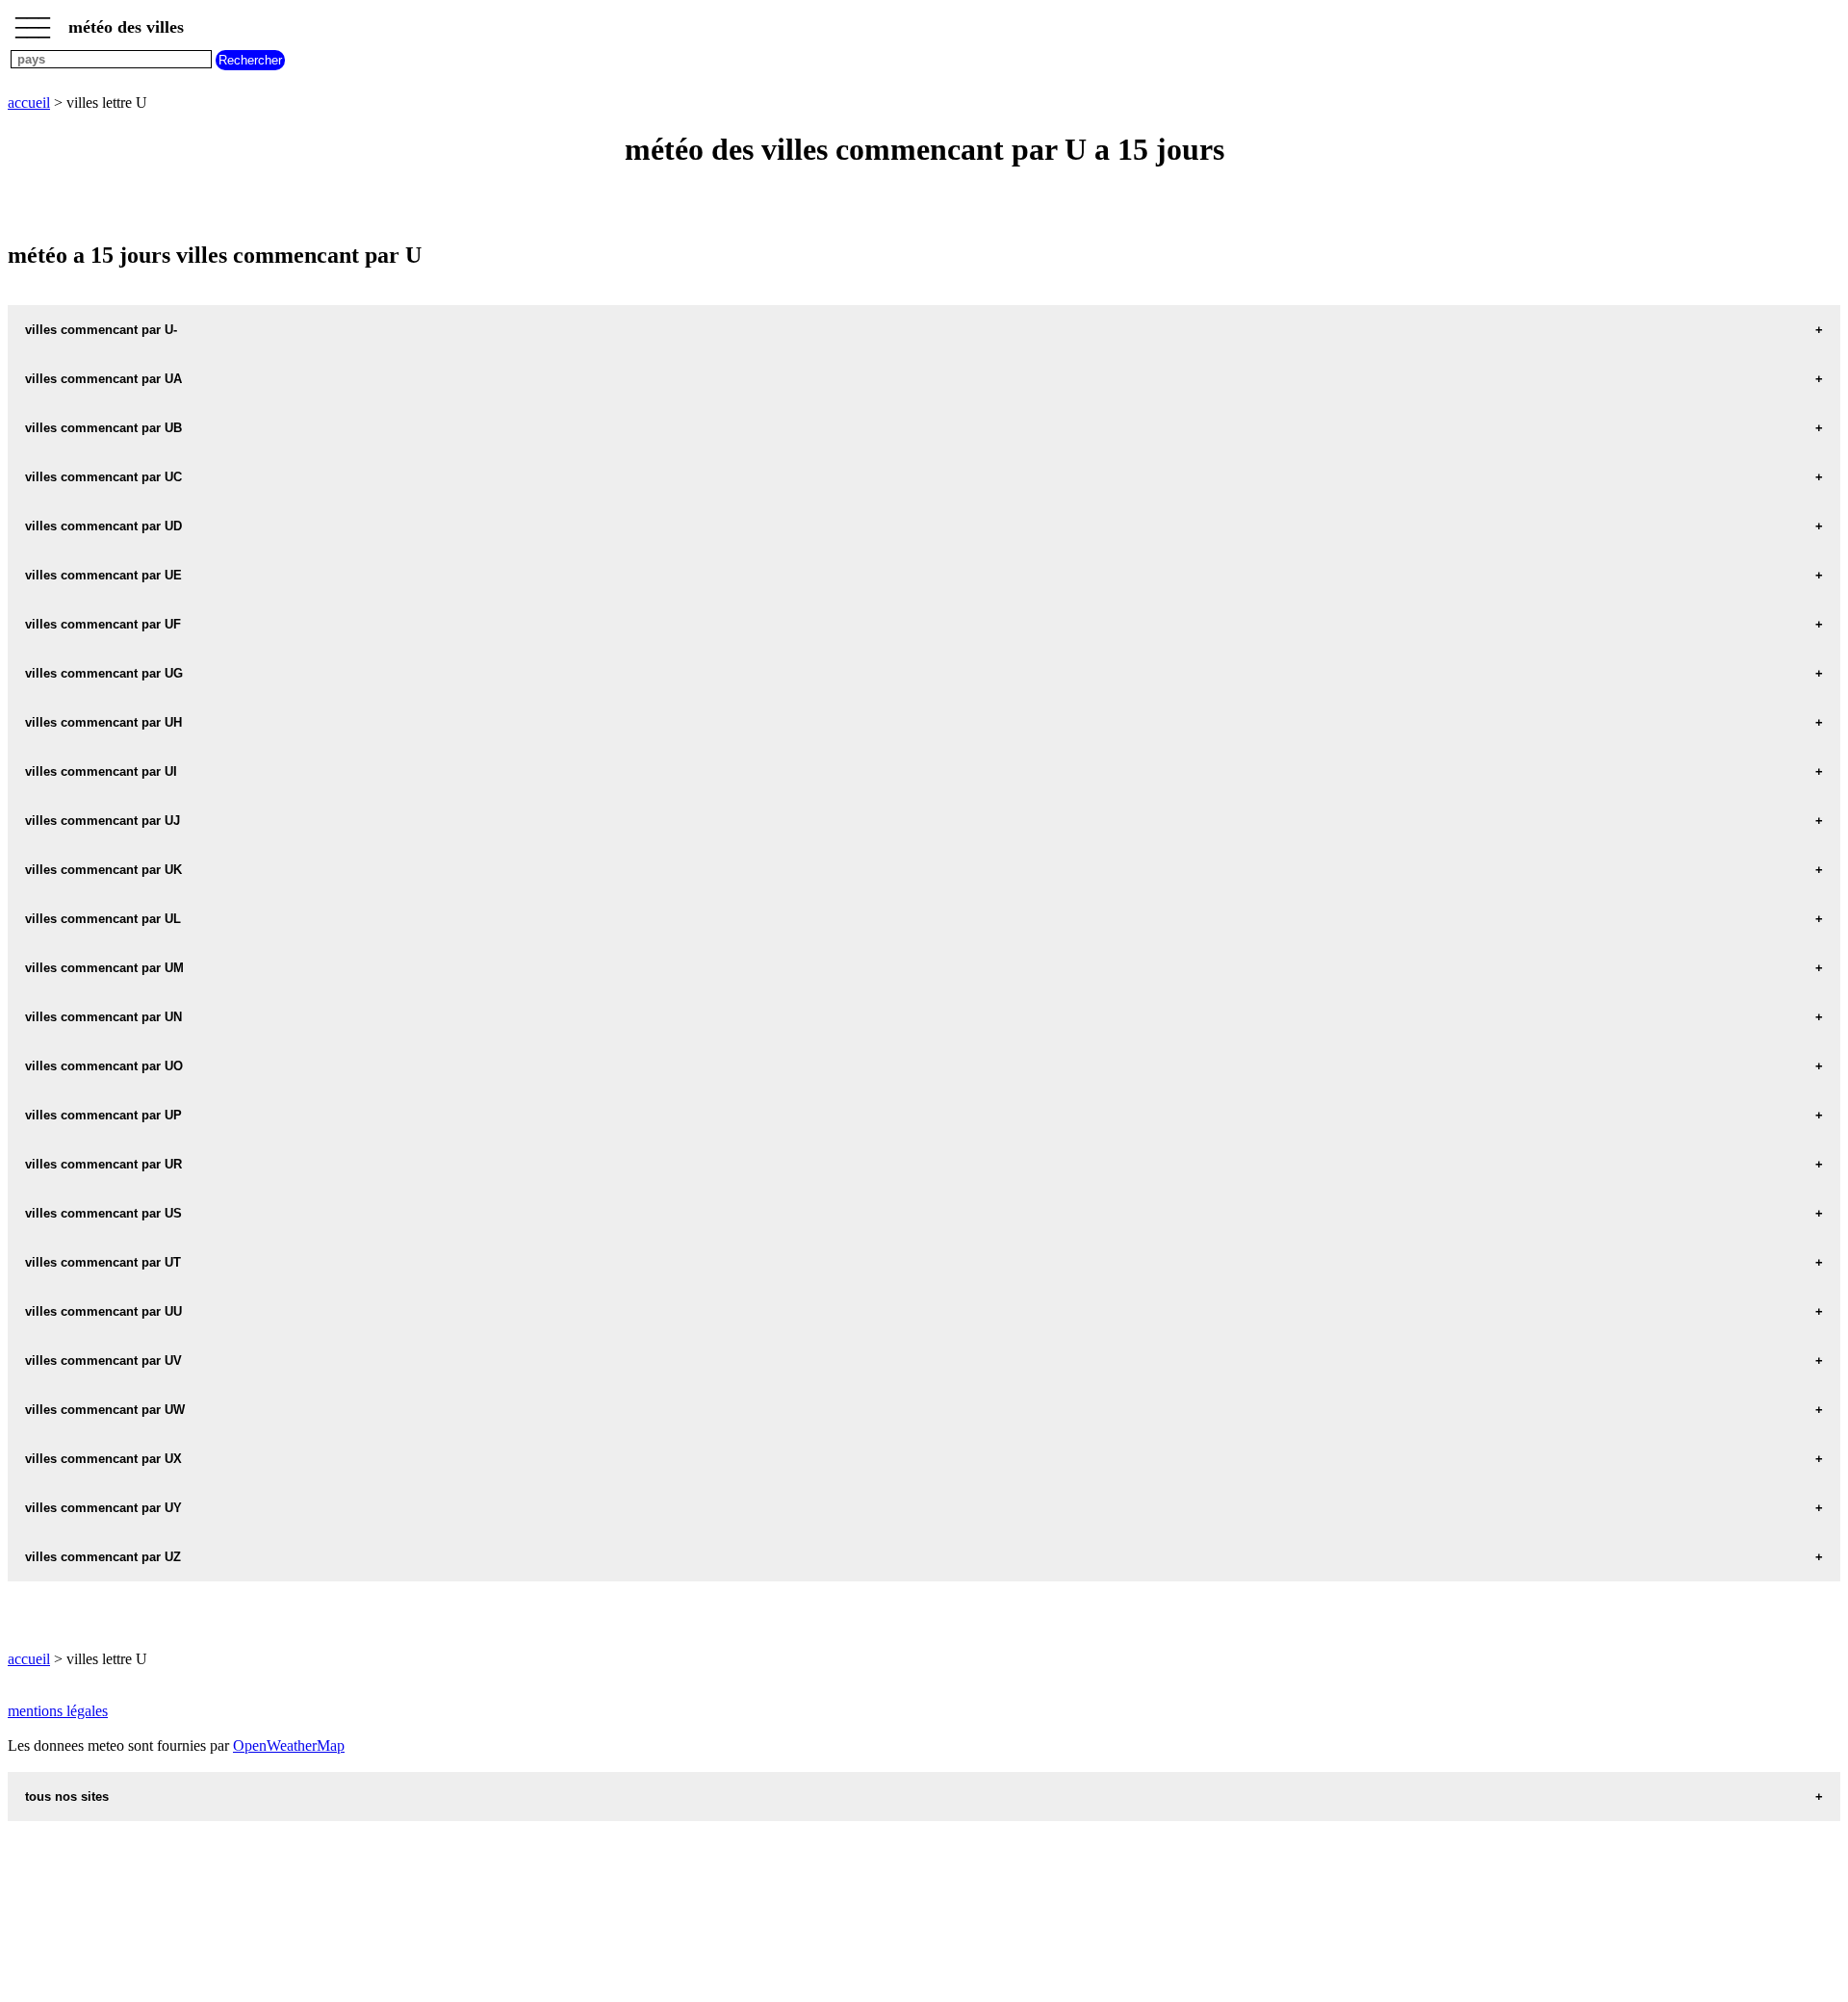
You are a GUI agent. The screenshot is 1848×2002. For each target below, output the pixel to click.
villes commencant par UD (103, 526)
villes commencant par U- (101, 330)
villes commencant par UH (103, 722)
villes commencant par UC (103, 477)
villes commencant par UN (103, 1017)
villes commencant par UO (104, 1066)
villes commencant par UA (103, 379)
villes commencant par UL (103, 919)
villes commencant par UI (101, 771)
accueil (29, 103)
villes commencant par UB (103, 428)
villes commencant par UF (103, 624)
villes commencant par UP (103, 1115)
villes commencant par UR (103, 1164)
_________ (33, 21)
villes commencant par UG (104, 673)
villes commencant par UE (103, 575)
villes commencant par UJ (103, 821)
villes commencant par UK (103, 870)
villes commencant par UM (104, 968)
